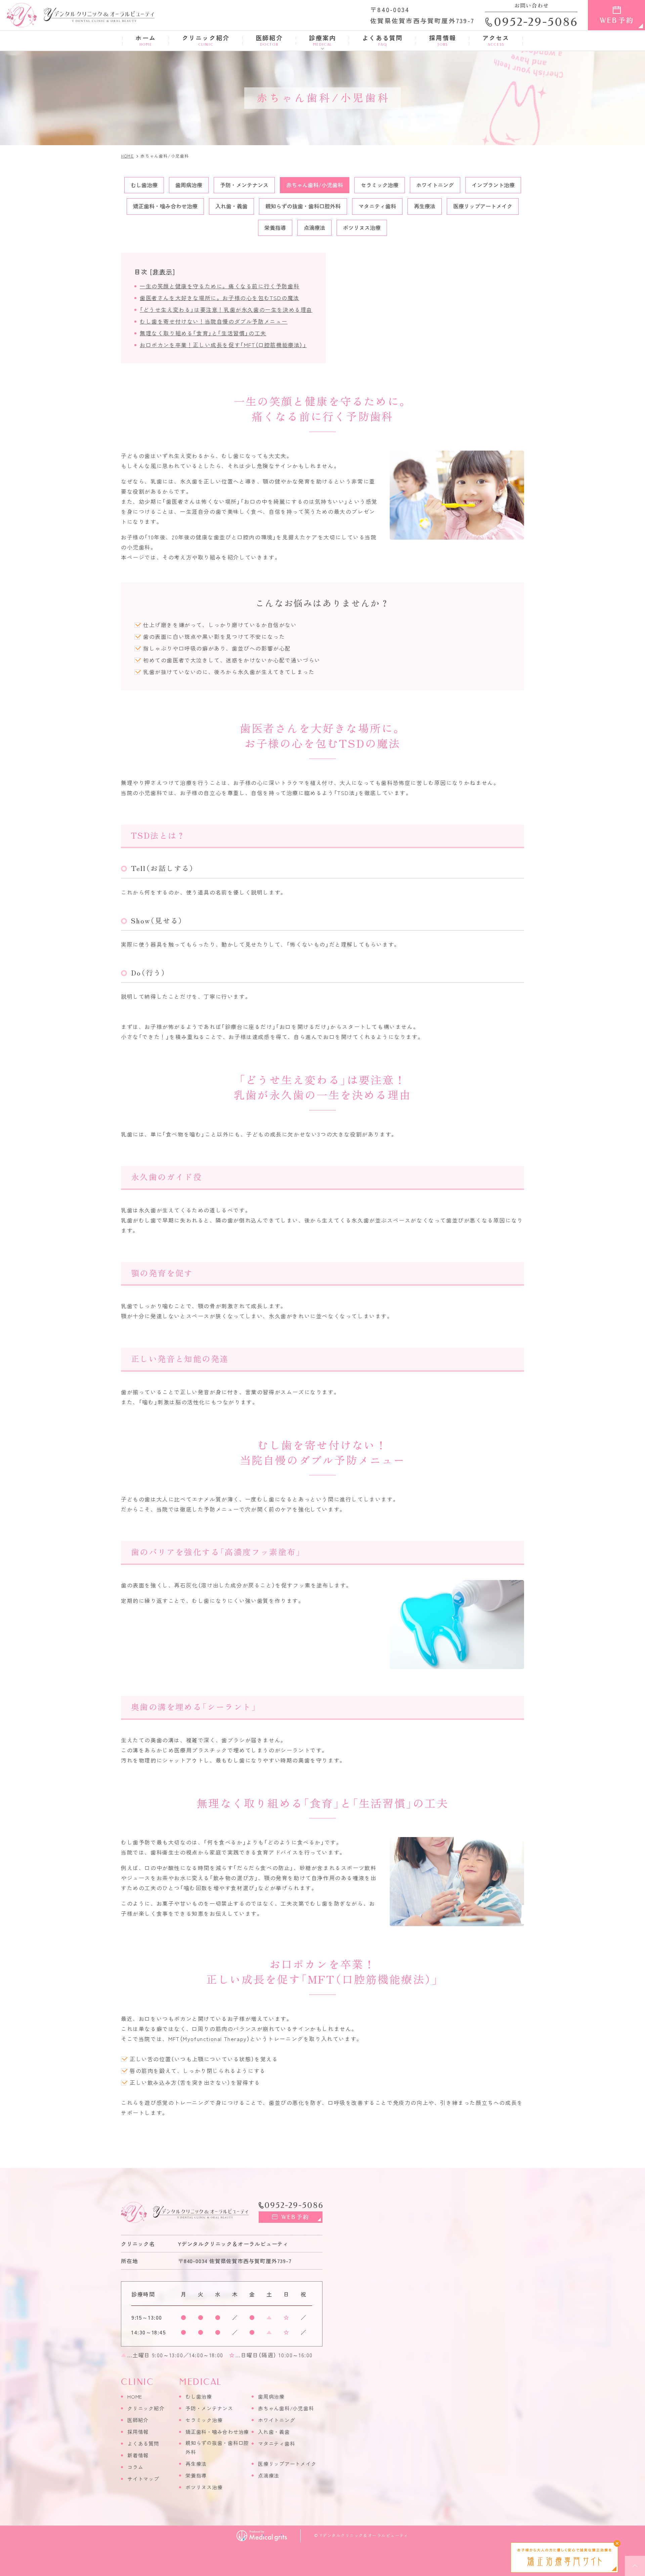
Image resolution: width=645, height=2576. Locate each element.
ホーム (145, 40)
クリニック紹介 (206, 40)
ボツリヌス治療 (362, 227)
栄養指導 (275, 227)
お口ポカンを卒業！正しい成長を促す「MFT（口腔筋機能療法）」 (223, 345)
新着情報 (138, 2455)
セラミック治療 (380, 185)
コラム (135, 2467)
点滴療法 (314, 227)
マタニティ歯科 (377, 206)
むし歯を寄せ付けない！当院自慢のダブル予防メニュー (214, 321)
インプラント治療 (493, 185)
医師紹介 (269, 40)
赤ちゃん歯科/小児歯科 (315, 185)
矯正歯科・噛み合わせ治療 (165, 206)
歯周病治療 (189, 185)
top (635, 2566)
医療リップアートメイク (483, 206)
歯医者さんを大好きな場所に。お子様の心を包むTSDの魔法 (220, 298)
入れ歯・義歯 (231, 206)
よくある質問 (382, 40)
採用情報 (443, 40)
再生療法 (425, 206)
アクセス (496, 40)
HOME (135, 2396)
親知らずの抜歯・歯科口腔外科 (303, 206)
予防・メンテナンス (244, 185)
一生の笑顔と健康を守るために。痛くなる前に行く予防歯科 (220, 286)
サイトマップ (143, 2479)
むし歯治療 (144, 185)
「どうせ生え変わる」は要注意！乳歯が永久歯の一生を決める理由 (226, 309)
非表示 (162, 272)
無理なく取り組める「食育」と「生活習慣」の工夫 (203, 333)
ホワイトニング (435, 185)
